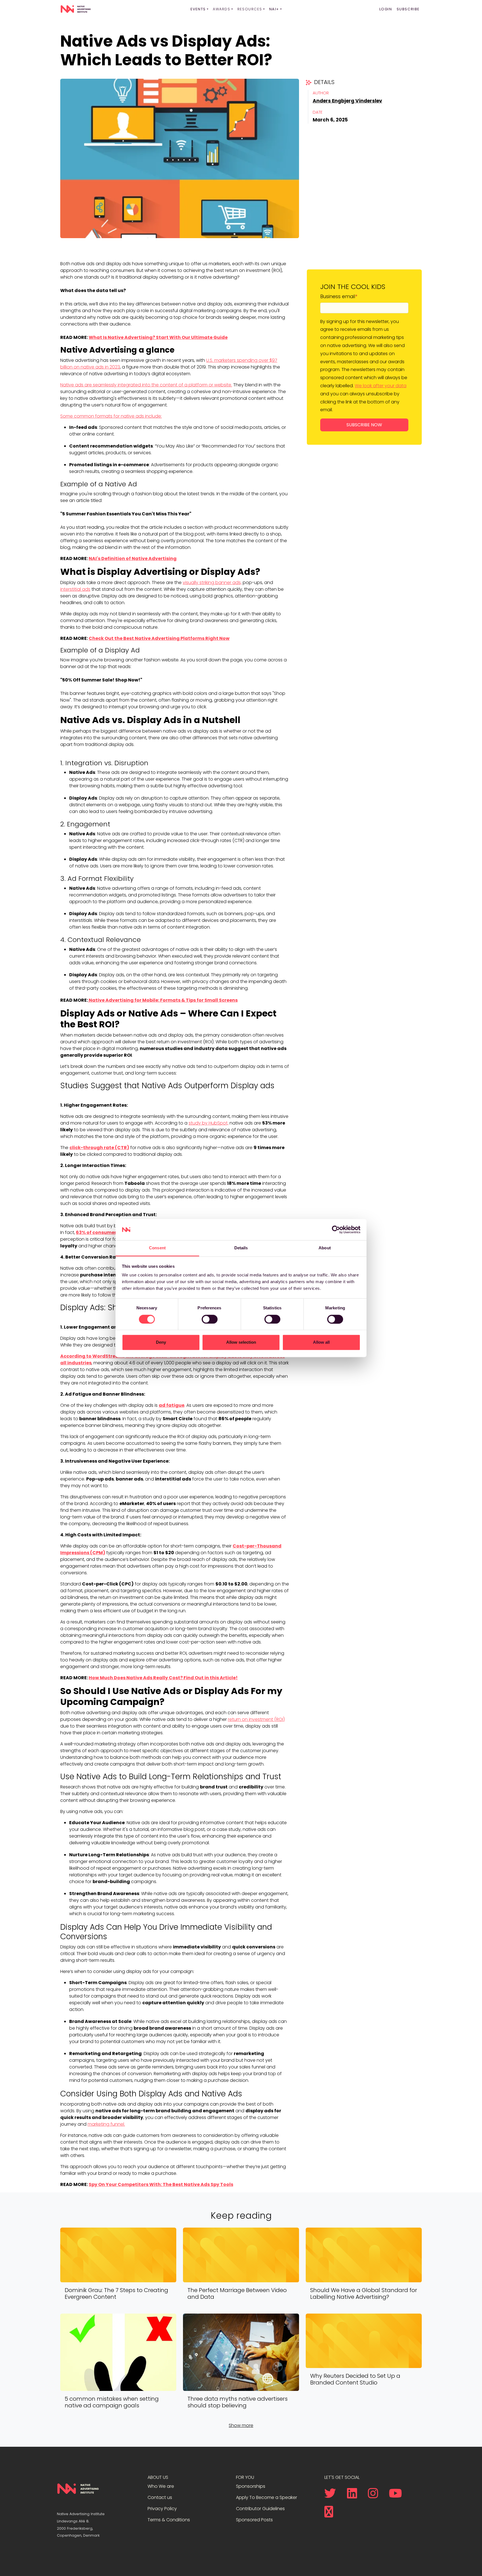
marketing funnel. (106, 2124)
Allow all (321, 1342)
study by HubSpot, (209, 1123)
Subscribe (408, 9)
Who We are (161, 2486)
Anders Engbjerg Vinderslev (347, 101)
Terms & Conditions (169, 2520)
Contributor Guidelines (260, 2509)
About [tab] (325, 1248)
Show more (241, 2425)
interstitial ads (75, 589)
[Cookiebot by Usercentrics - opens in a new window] (336, 1230)
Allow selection (241, 1342)
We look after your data (381, 386)
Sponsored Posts (254, 2520)
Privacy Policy (162, 2509)
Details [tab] (241, 1248)
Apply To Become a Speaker (267, 2497)
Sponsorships (251, 2486)
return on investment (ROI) (256, 1719)
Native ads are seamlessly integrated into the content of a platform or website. (146, 385)
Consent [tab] (157, 1248)
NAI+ (274, 9)
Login (386, 9)
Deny (161, 1342)
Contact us (160, 2497)
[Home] (76, 9)
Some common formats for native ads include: (111, 416)
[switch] (210, 1319)
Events (198, 9)
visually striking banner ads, (212, 583)
